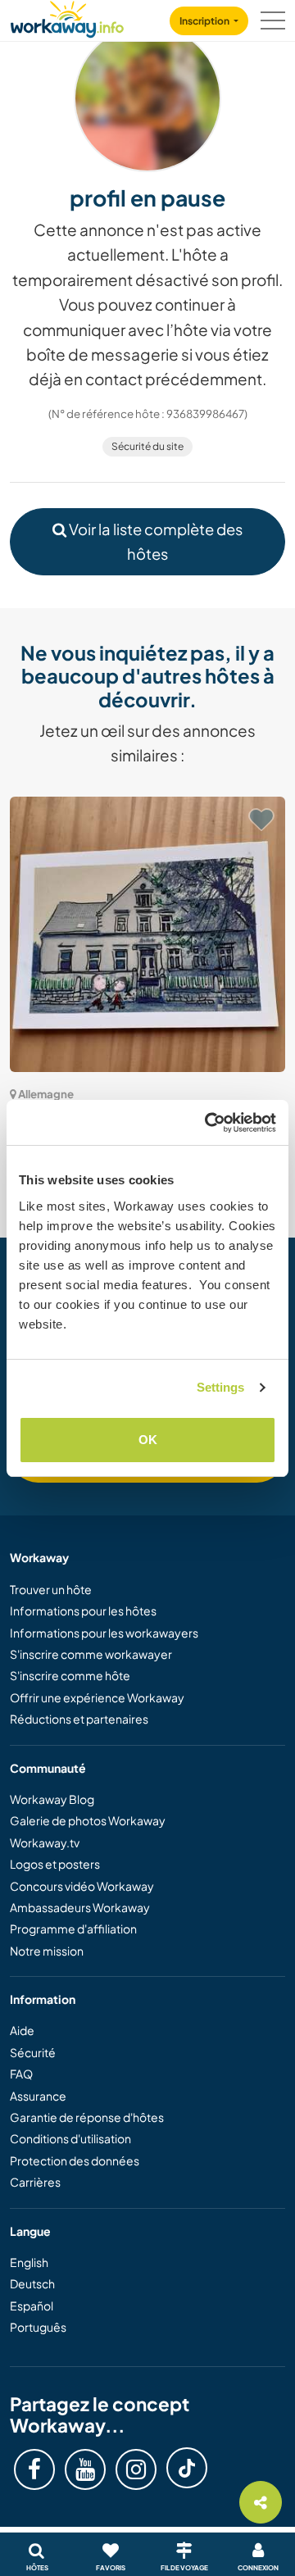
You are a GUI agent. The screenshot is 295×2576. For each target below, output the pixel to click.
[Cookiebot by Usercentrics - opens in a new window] (208, 1123)
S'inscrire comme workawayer (91, 1654)
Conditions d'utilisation (70, 2138)
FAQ (21, 2074)
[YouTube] (85, 2469)
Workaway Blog (52, 1799)
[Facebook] (34, 2469)
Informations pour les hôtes (83, 1611)
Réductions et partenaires (79, 1719)
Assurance (38, 2096)
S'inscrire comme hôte (70, 1675)
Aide (22, 2030)
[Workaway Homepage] (67, 17)
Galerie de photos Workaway (88, 1820)
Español (32, 2306)
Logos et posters (55, 1864)
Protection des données (75, 2160)
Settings (221, 1387)
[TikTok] (187, 2468)
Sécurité (33, 2052)
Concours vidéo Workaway (82, 1886)
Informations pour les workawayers (104, 1633)
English (29, 2262)
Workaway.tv (45, 1842)
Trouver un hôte (51, 1589)
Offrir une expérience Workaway (97, 1697)
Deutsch (32, 2283)
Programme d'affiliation (73, 1929)
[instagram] (136, 2469)
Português (38, 2327)
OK (148, 1440)
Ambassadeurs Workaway (80, 1907)
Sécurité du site (147, 446)
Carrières (35, 2182)
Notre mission (47, 1951)
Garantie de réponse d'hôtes (87, 2117)
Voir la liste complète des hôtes (154, 541)
